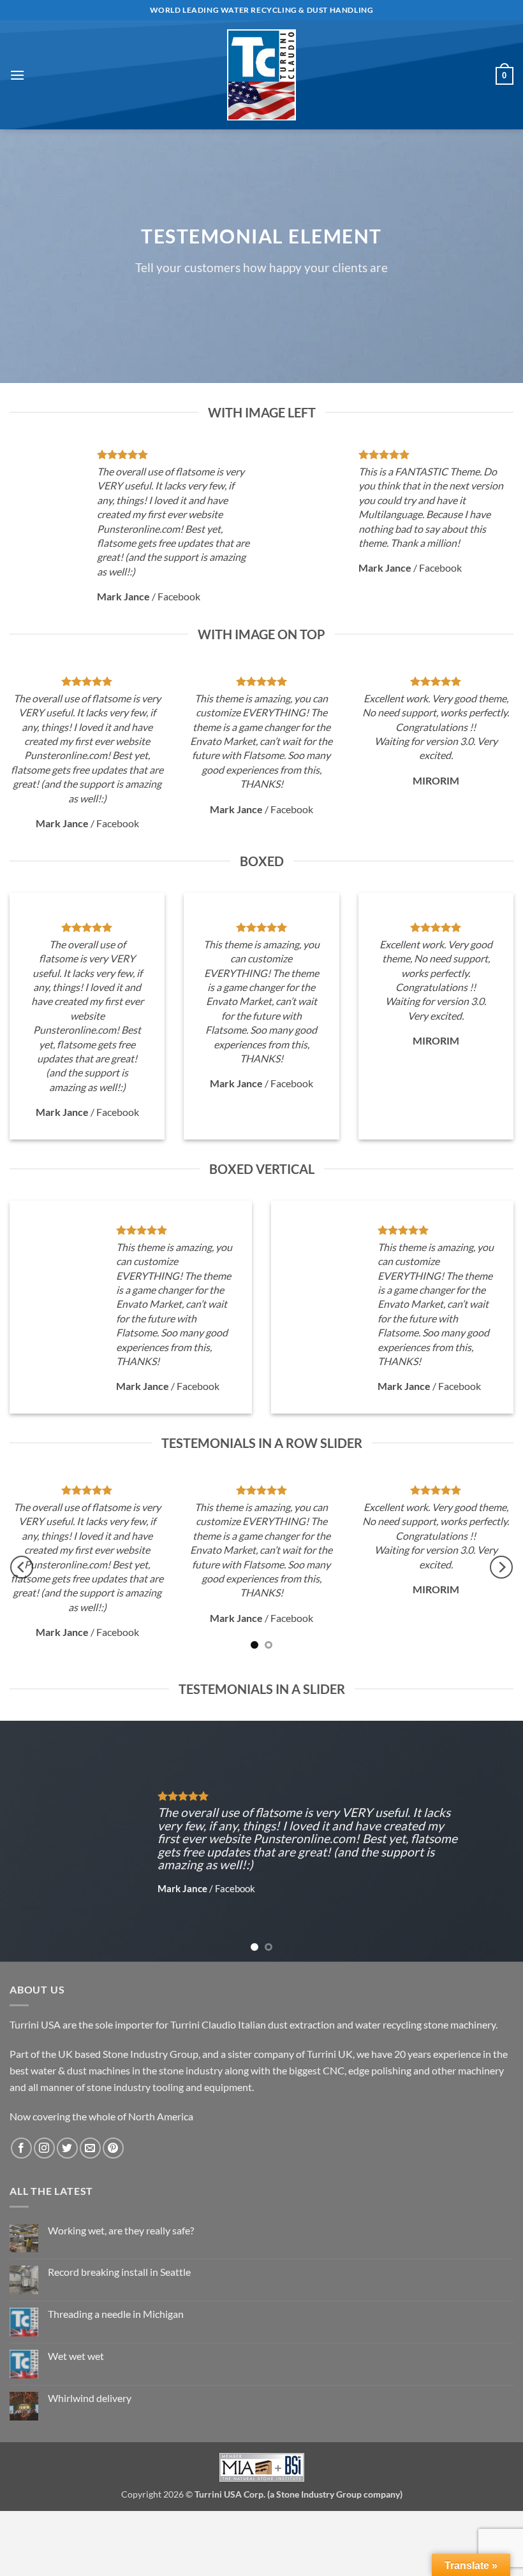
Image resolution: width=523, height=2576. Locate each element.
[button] (17, 75)
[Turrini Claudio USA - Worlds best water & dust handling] (262, 75)
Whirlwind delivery (90, 2398)
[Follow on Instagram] (44, 2148)
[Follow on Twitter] (67, 2148)
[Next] (501, 1567)
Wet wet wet (76, 2356)
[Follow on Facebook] (21, 2148)
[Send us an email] (90, 2148)
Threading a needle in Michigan (116, 2314)
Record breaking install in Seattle (119, 2272)
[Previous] (22, 1567)
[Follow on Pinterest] (113, 2148)
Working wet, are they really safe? (121, 2230)
